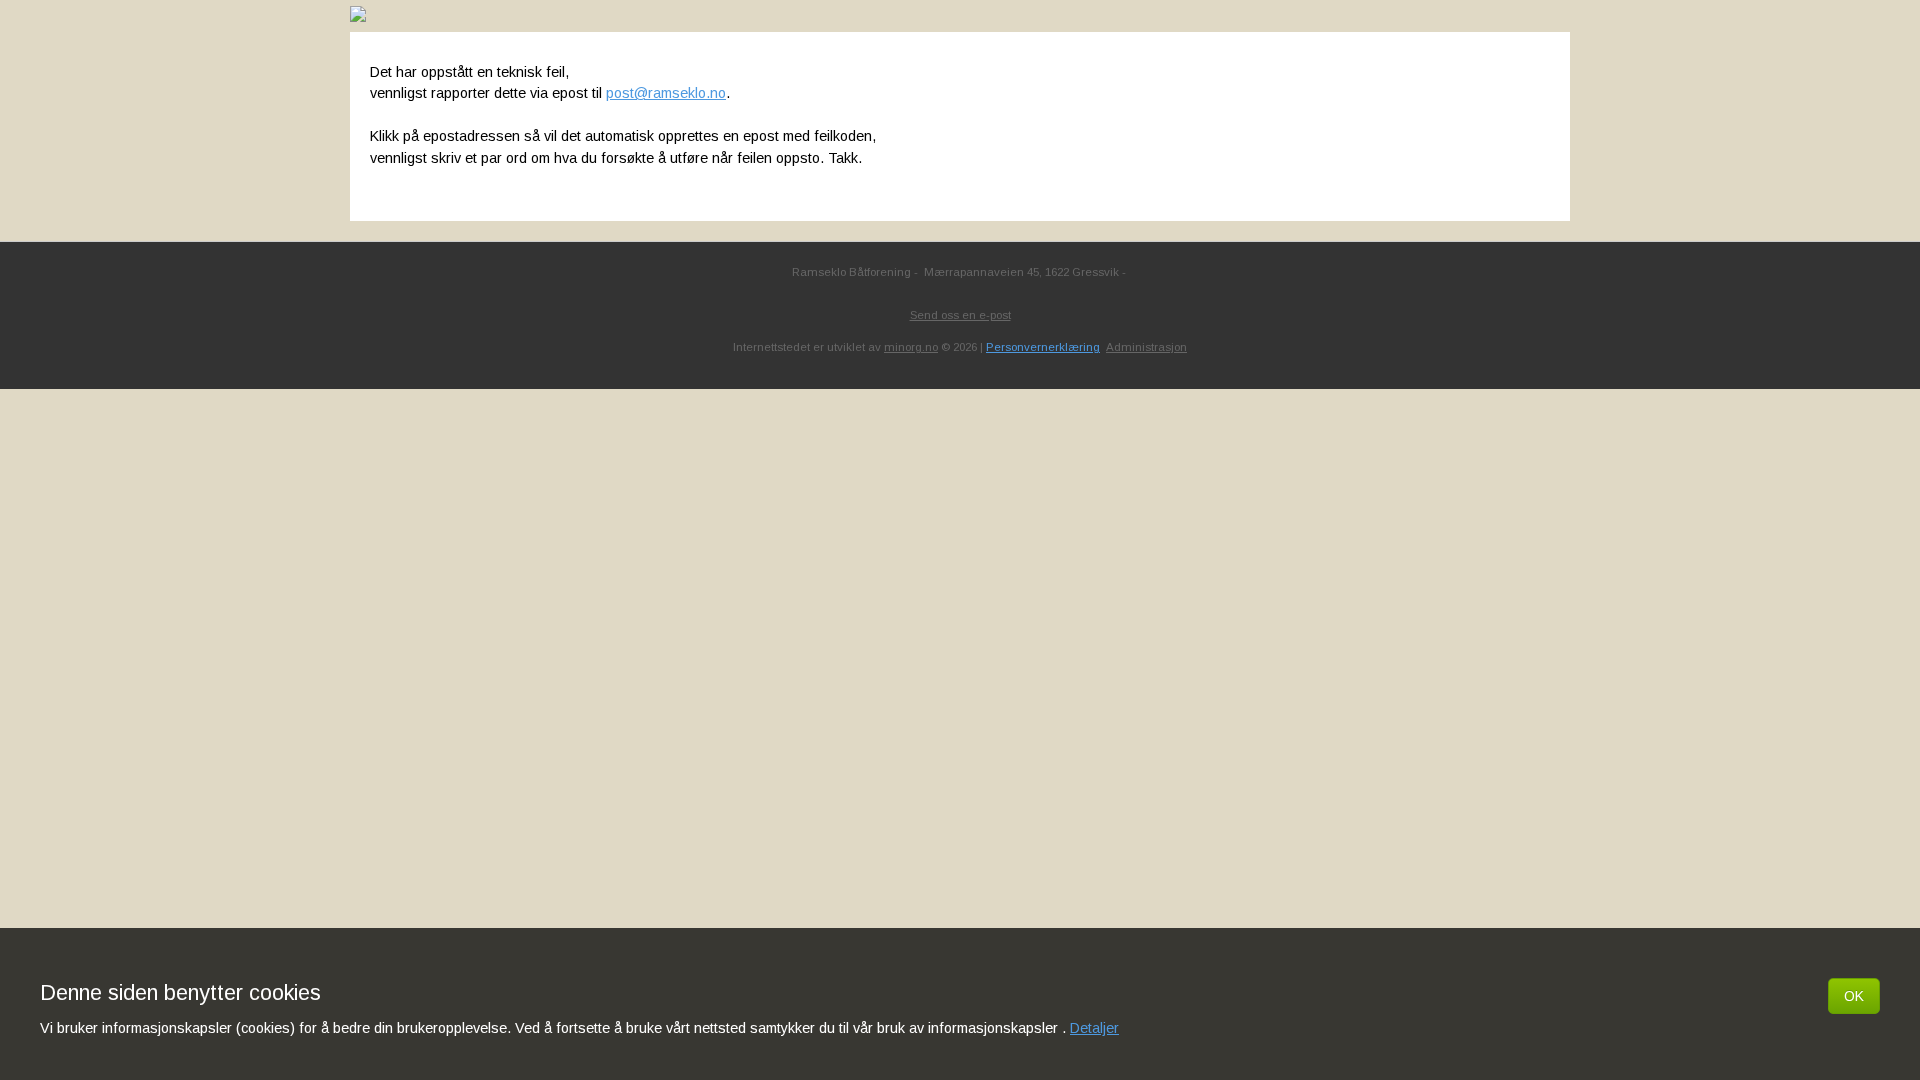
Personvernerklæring (1043, 347)
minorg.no (911, 347)
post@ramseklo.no (666, 93)
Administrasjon (1146, 347)
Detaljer (1094, 1028)
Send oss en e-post (960, 315)
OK (1854, 996)
